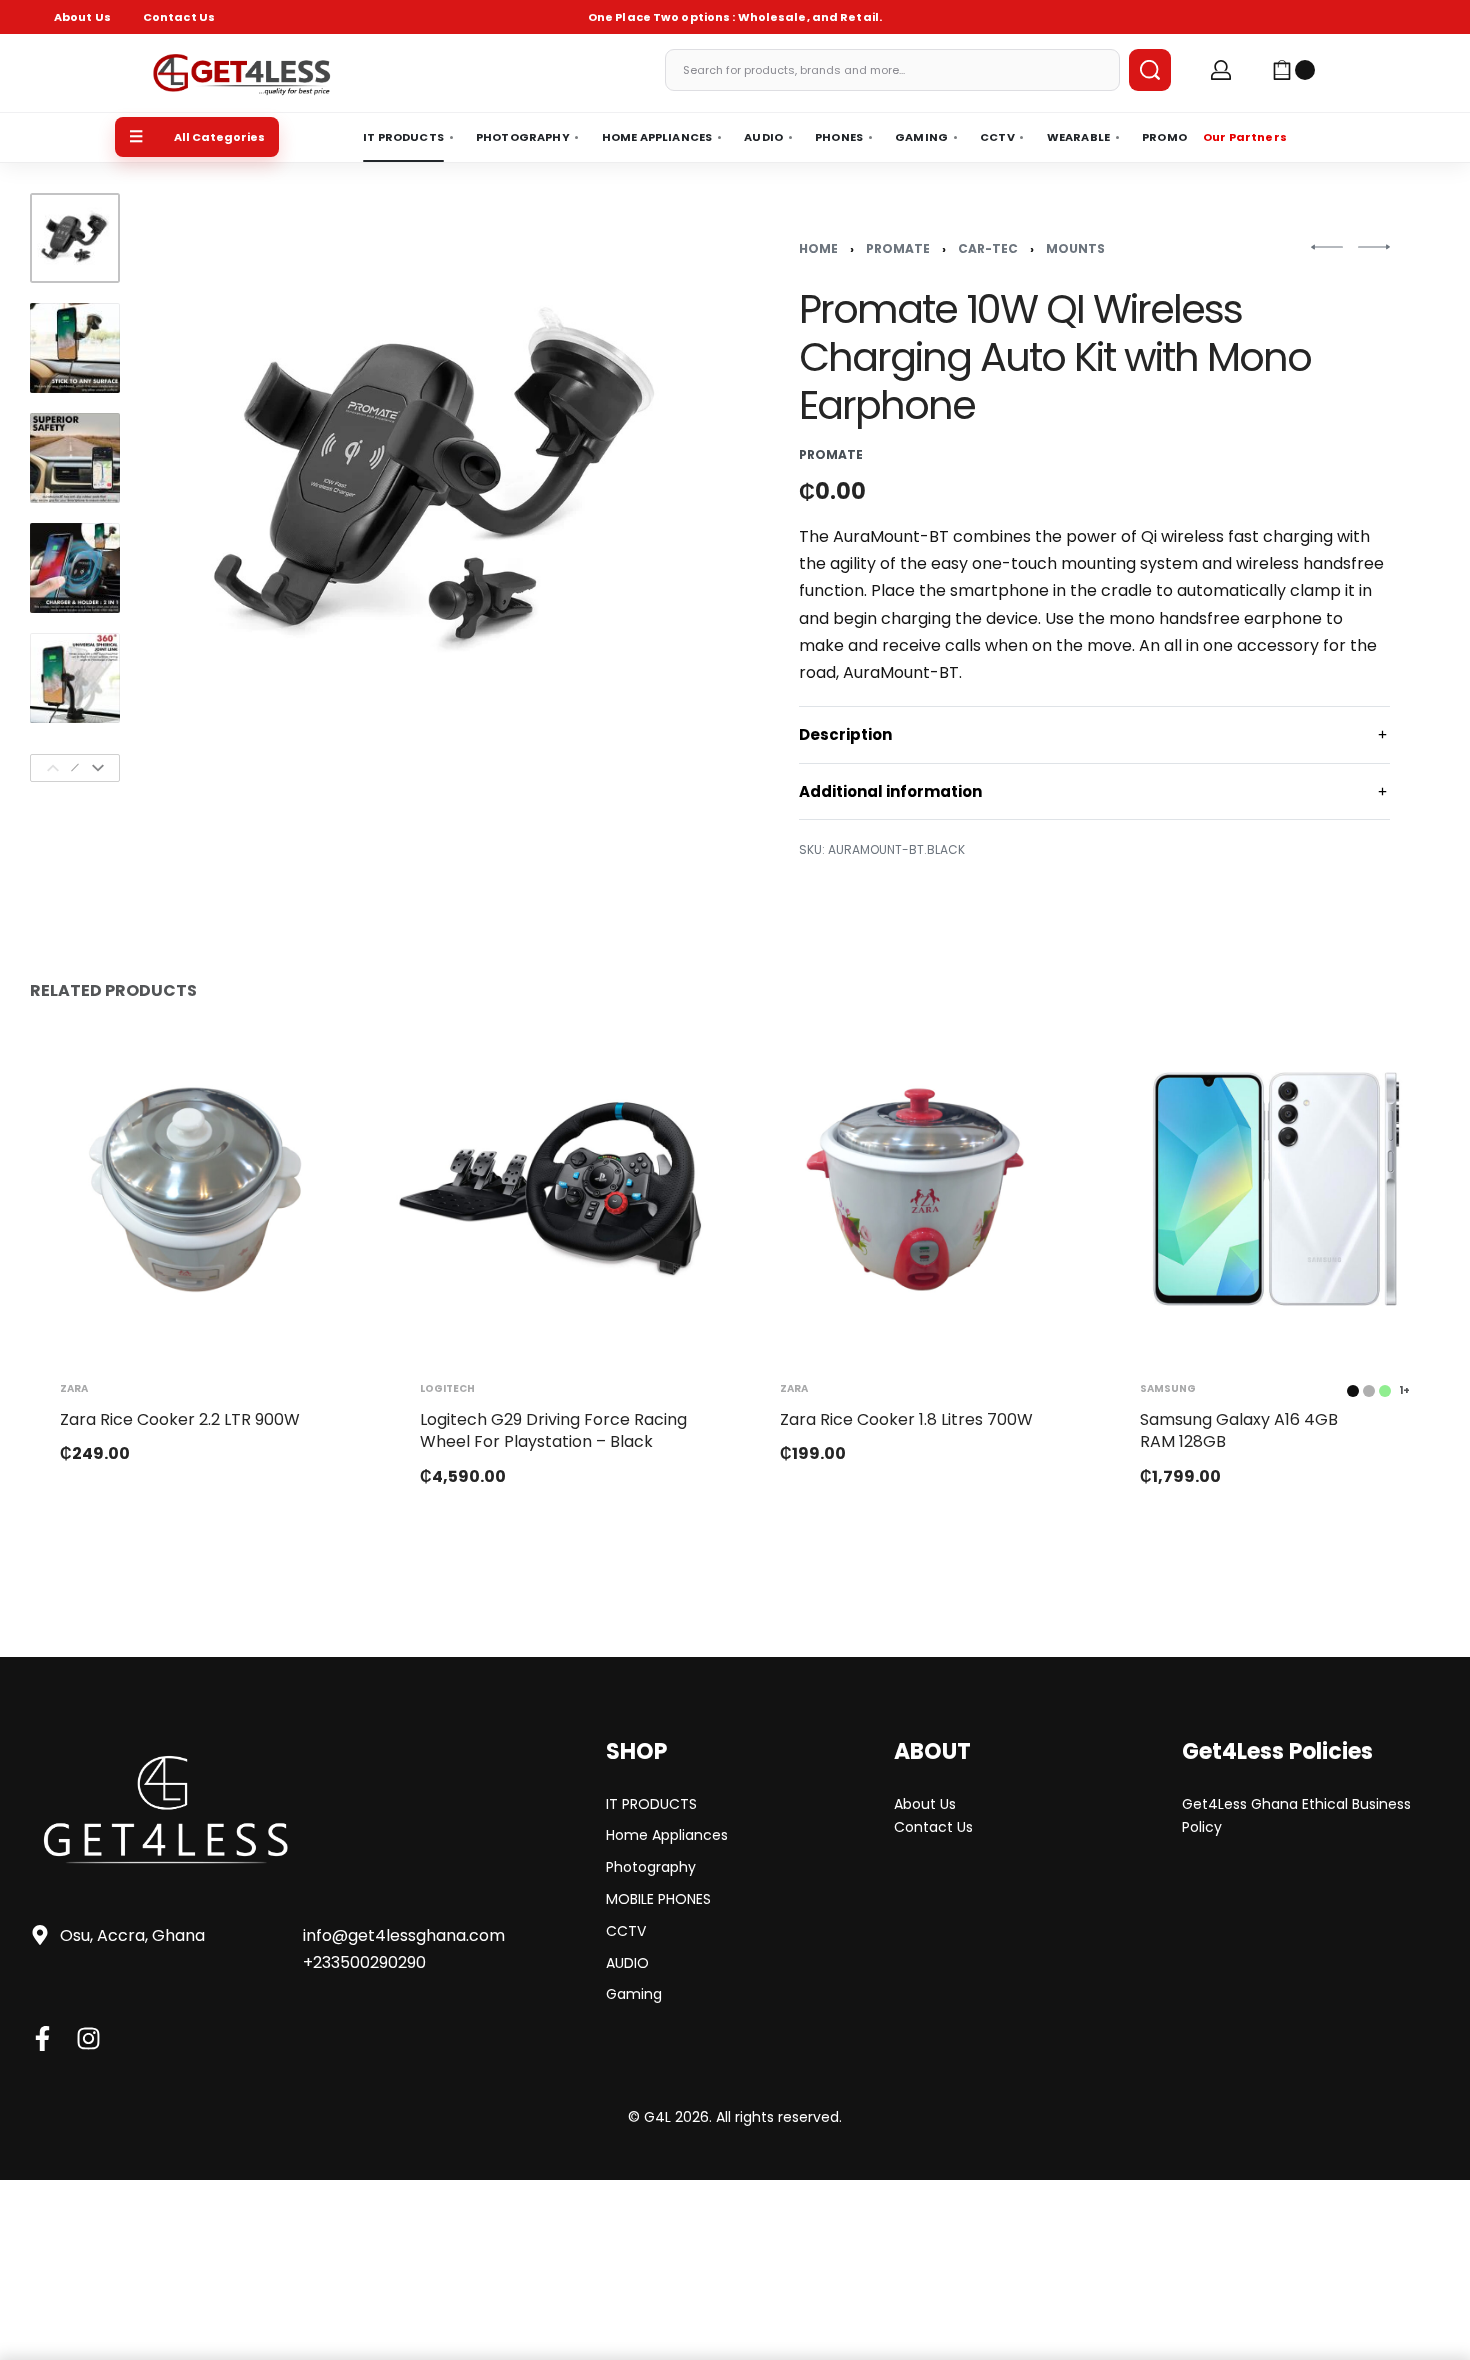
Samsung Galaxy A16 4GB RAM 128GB (1239, 1430)
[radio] (1353, 1391)
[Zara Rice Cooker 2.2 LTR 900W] (195, 1189)
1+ (1404, 1391)
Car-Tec (988, 248)
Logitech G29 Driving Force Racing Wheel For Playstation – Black (553, 1430)
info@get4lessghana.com (404, 1935)
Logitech (447, 1389)
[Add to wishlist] (313, 1071)
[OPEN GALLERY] (434, 487)
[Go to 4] (75, 568)
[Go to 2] (75, 348)
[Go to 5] (75, 678)
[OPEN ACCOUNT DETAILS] (1221, 70)
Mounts (1075, 248)
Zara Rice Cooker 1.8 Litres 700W (906, 1419)
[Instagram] (88, 2038)
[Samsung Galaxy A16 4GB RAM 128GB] (1275, 1189)
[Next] (98, 768)
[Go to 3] (75, 458)
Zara (74, 1389)
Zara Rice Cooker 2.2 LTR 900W (180, 1419)
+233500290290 (364, 1962)
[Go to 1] (75, 238)
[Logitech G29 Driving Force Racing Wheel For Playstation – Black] (555, 1189)
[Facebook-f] (42, 2038)
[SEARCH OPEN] (1150, 70)
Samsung (1168, 1389)
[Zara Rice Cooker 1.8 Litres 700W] (915, 1189)
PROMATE (898, 248)
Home (818, 248)
